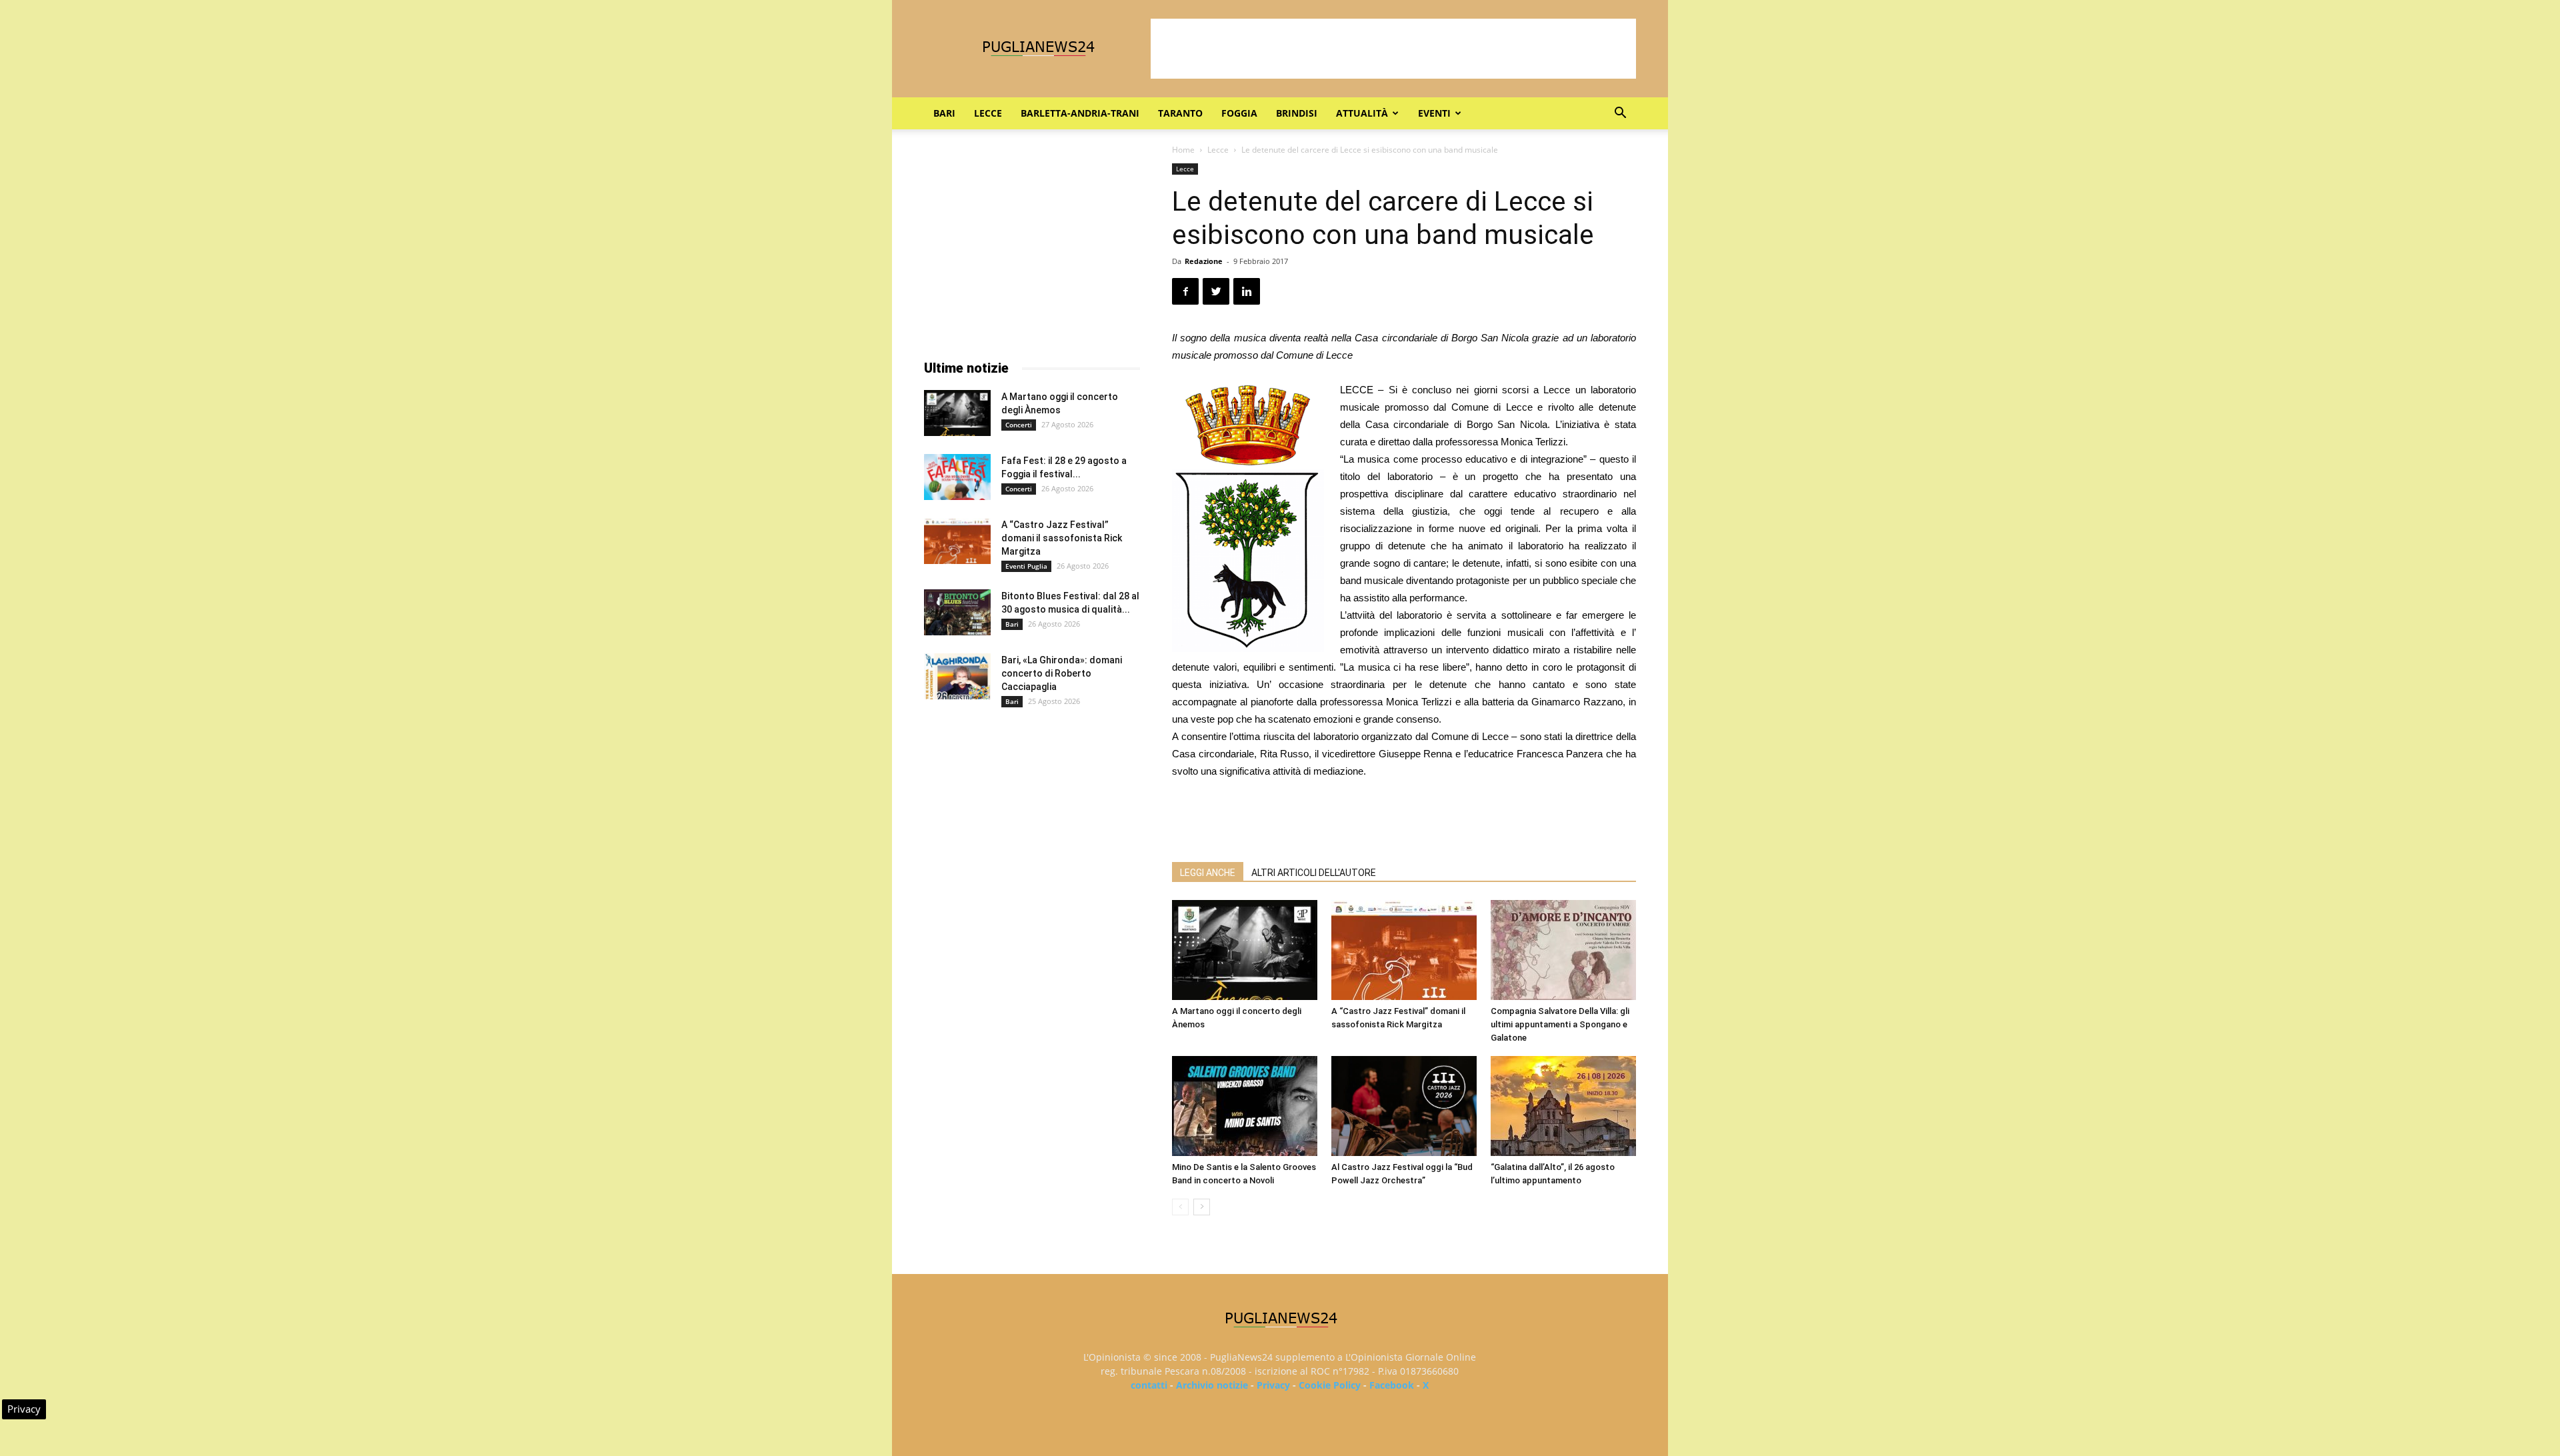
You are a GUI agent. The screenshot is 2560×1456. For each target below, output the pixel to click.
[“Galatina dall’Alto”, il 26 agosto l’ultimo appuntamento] (1563, 1106)
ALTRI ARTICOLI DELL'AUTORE (1314, 873)
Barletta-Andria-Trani (1080, 113)
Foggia (1239, 113)
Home (1183, 150)
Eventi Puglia (1026, 566)
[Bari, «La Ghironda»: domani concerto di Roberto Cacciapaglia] (957, 676)
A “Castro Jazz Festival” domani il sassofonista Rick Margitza (1062, 538)
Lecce (988, 113)
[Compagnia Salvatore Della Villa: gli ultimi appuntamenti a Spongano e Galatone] (1563, 950)
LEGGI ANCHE (1208, 873)
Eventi (1434, 113)
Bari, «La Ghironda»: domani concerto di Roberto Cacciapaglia (1062, 673)
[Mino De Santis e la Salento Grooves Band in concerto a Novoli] (1245, 1106)
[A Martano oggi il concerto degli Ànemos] (1245, 950)
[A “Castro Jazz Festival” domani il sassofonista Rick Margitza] (1404, 950)
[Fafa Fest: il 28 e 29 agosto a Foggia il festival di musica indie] (957, 477)
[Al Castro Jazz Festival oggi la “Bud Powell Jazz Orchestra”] (1404, 1106)
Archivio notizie (1212, 1385)
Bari (944, 113)
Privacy (1273, 1385)
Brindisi (1297, 113)
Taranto (1180, 113)
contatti (1149, 1385)
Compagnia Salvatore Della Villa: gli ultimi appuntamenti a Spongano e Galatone (1560, 1024)
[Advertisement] (1393, 49)
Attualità (1362, 113)
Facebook (1392, 1385)
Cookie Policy (1330, 1385)
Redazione (1204, 261)
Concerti (1019, 425)
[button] (1620, 114)
